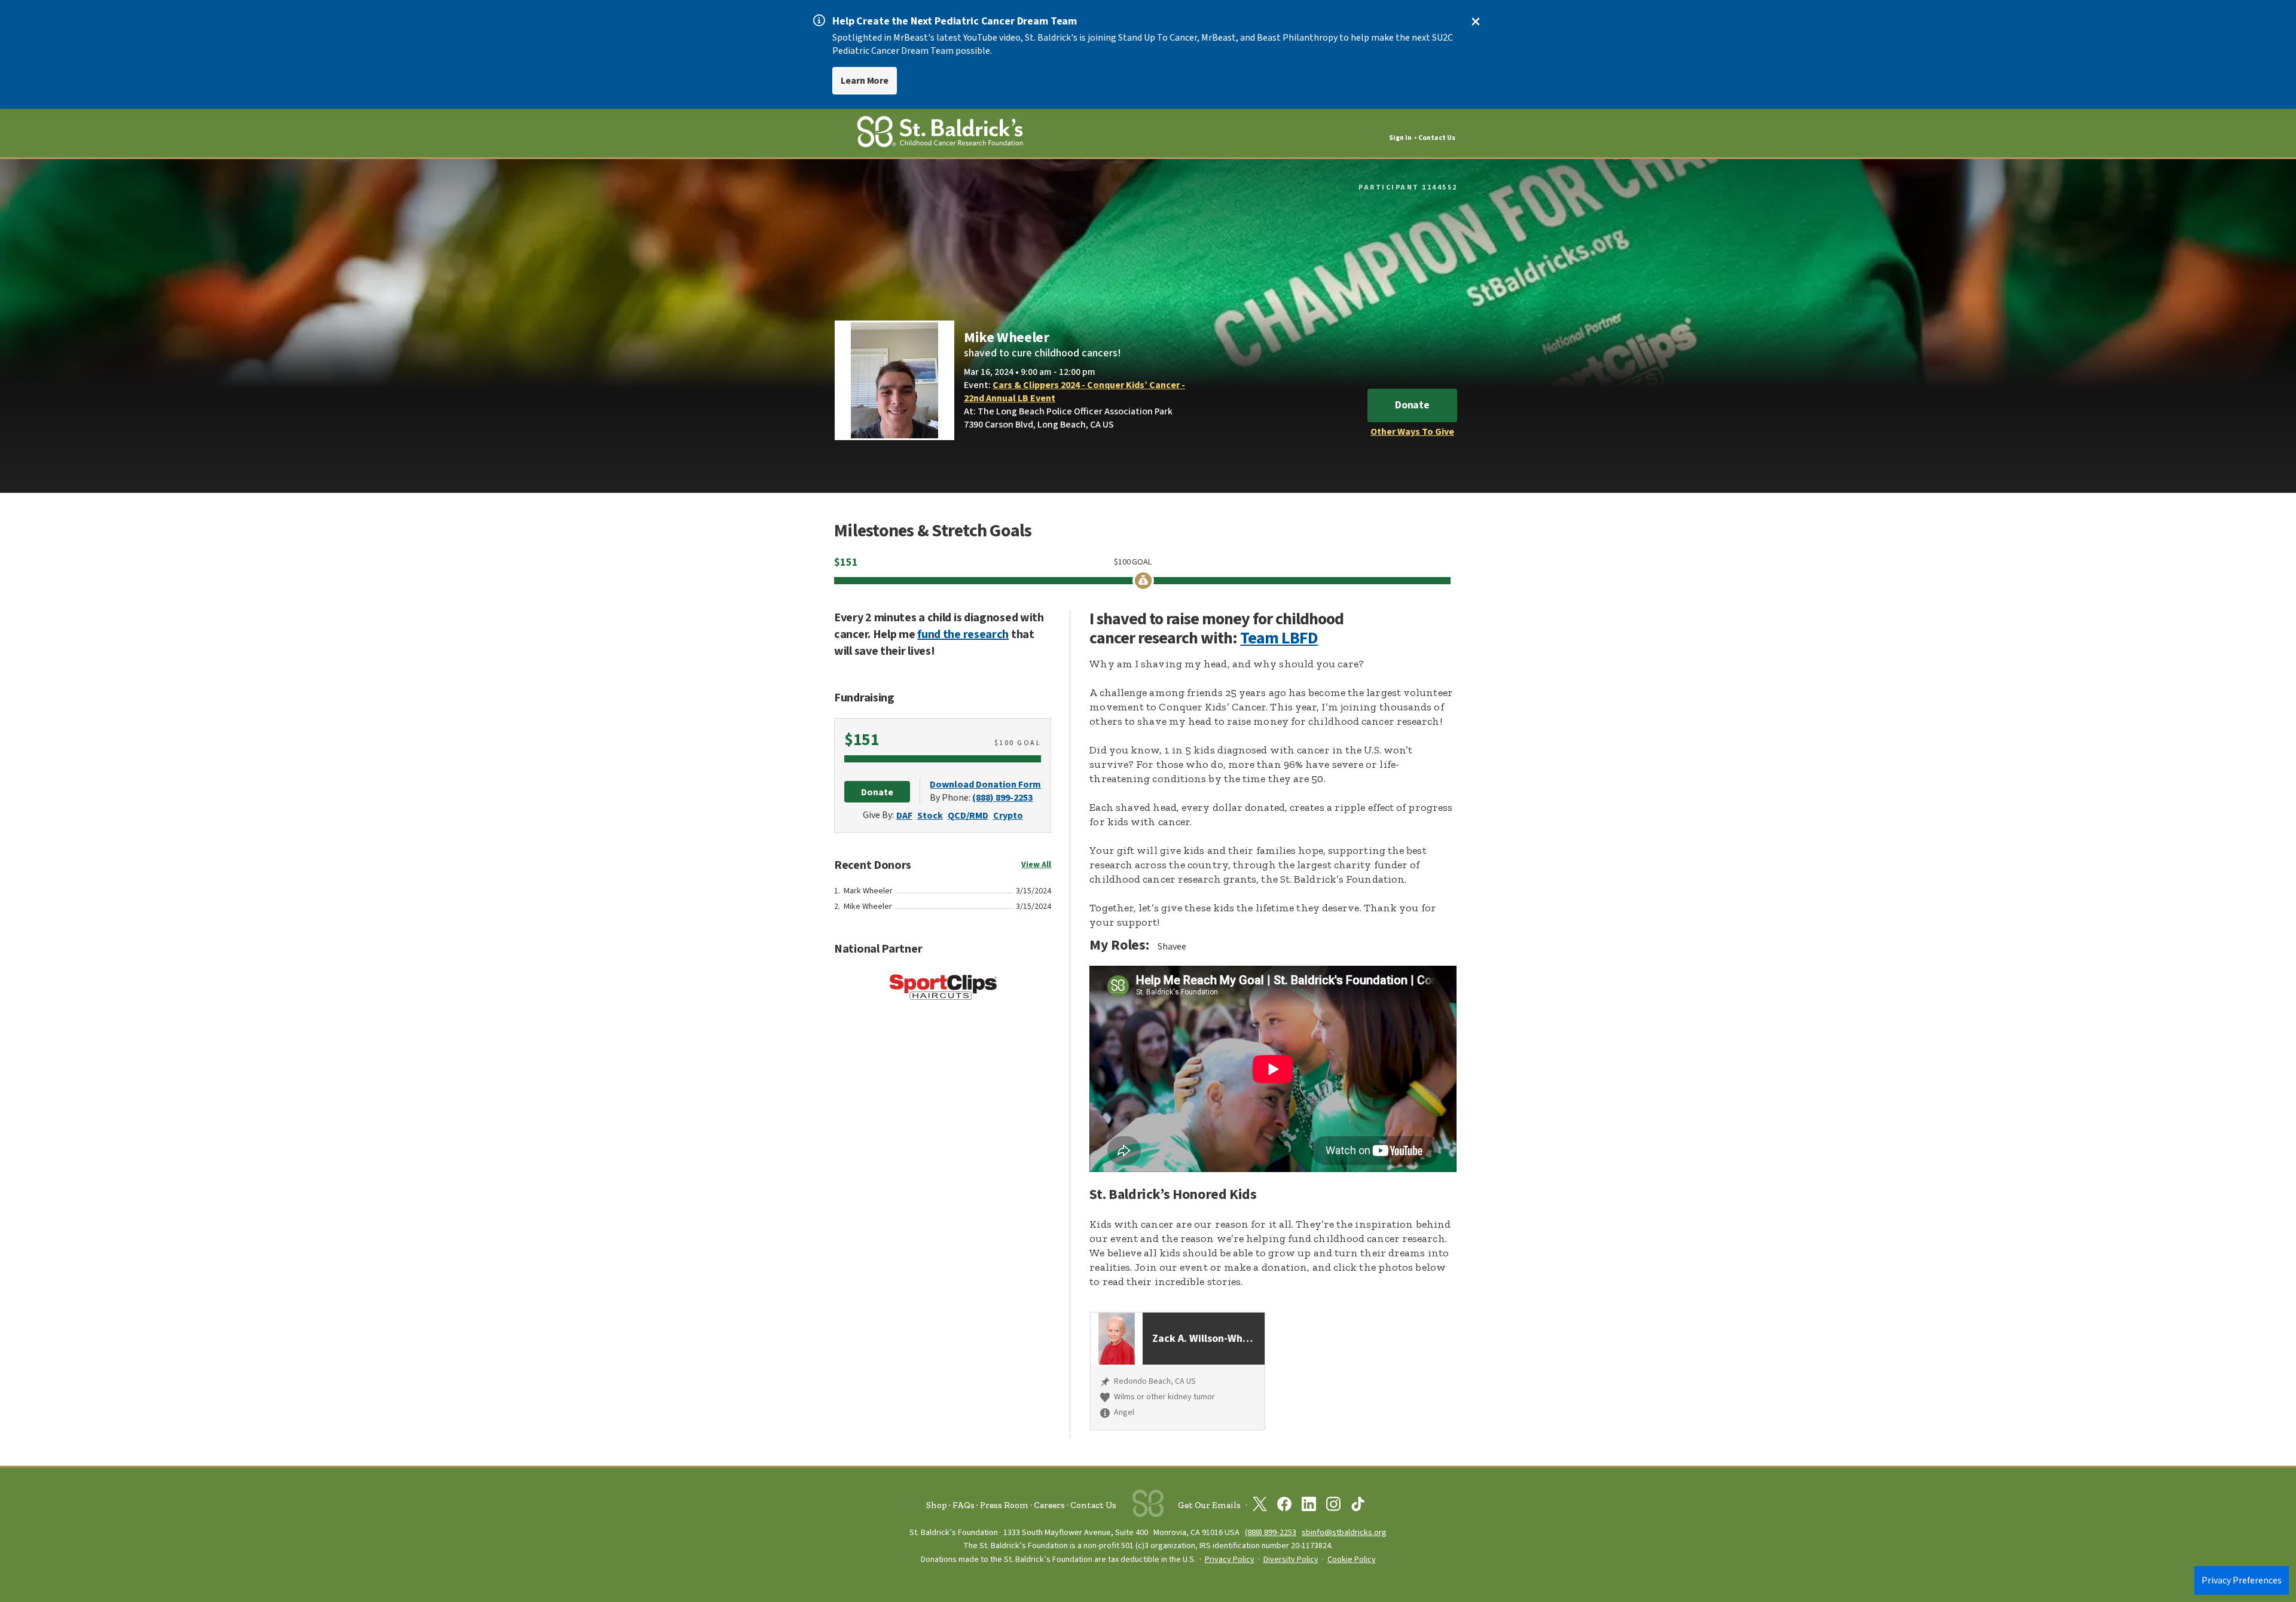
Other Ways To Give (1412, 432)
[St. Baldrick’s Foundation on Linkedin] (1309, 1506)
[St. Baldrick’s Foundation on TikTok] (1358, 1506)
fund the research (963, 634)
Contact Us (1437, 138)
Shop (937, 1505)
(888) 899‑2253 (1271, 1532)
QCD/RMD (968, 816)
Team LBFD (1279, 638)
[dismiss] (1476, 22)
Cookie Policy (1352, 1560)
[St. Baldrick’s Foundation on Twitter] (1260, 1506)
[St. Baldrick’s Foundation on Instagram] (1333, 1506)
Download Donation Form (985, 785)
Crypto (1008, 816)
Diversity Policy (1291, 1560)
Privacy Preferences (2242, 1580)
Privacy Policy (1230, 1560)
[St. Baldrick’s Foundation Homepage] (940, 134)
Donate (1412, 405)
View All (1036, 865)
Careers (1049, 1505)
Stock (930, 816)
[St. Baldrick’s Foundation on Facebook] (1284, 1506)
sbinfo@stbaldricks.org (1344, 1532)
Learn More (865, 81)
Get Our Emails (1209, 1505)
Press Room (1004, 1505)
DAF (904, 816)
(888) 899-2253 (1002, 798)
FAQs (964, 1505)
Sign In (1400, 138)
